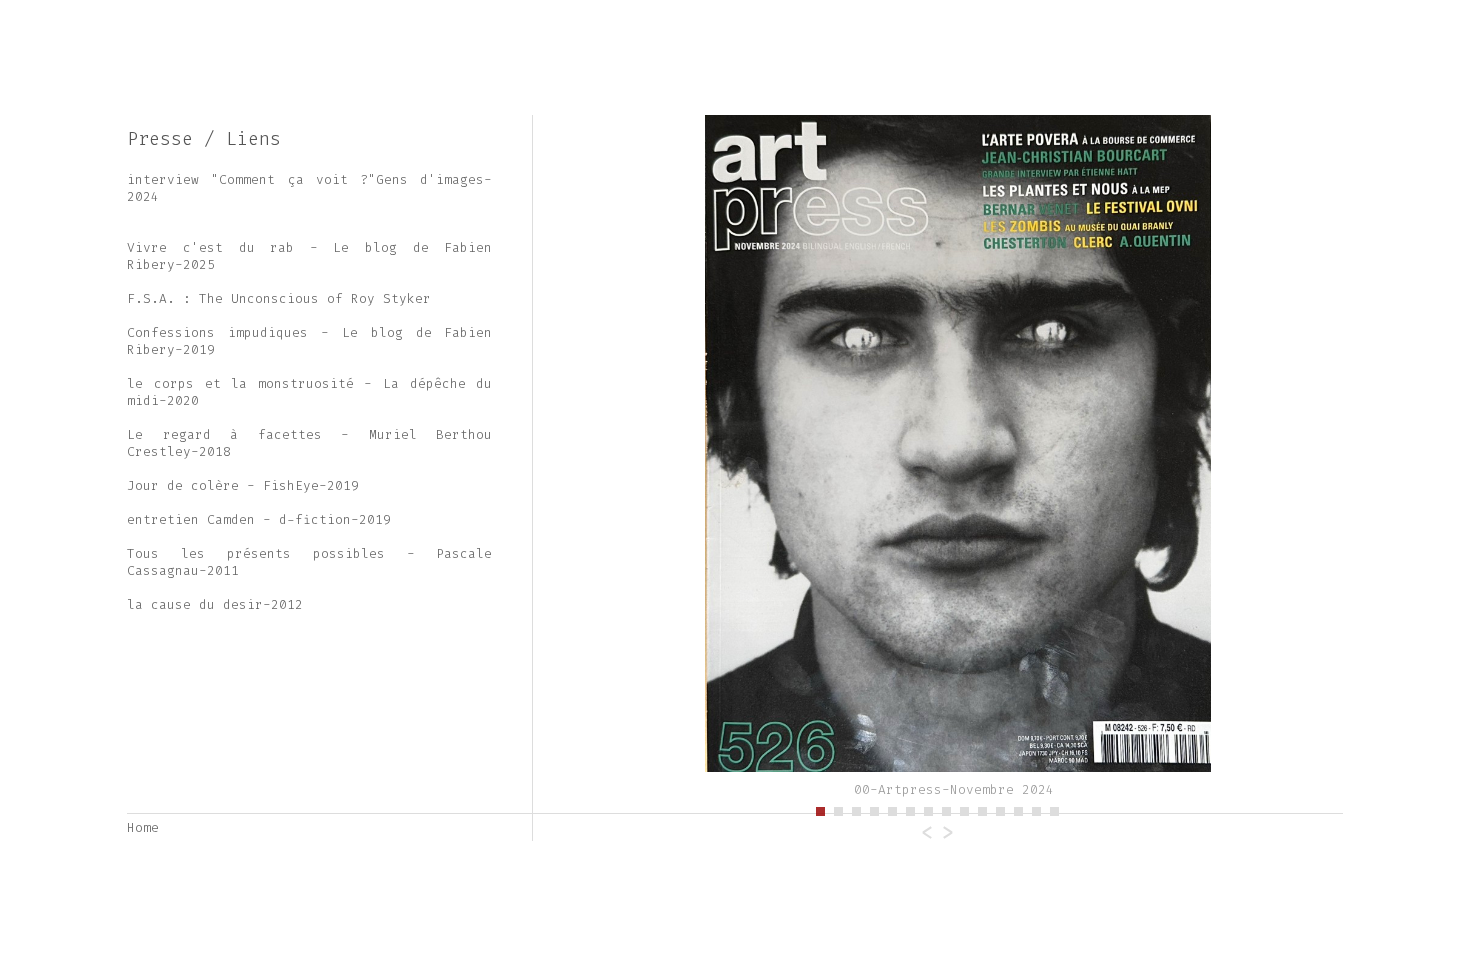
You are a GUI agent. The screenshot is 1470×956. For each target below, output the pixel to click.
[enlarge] (938, 459)
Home (143, 827)
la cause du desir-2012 (215, 604)
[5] (893, 809)
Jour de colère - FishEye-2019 (243, 485)
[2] (839, 809)
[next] (1208, 459)
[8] (947, 809)
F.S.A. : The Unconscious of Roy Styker (279, 298)
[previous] (668, 459)
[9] (965, 809)
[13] (1037, 809)
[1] (821, 809)
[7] (929, 809)
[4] (875, 809)
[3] (857, 809)
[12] (1019, 809)
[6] (911, 809)
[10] (983, 809)
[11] (1001, 809)
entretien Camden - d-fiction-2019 (259, 519)
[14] (1055, 809)
